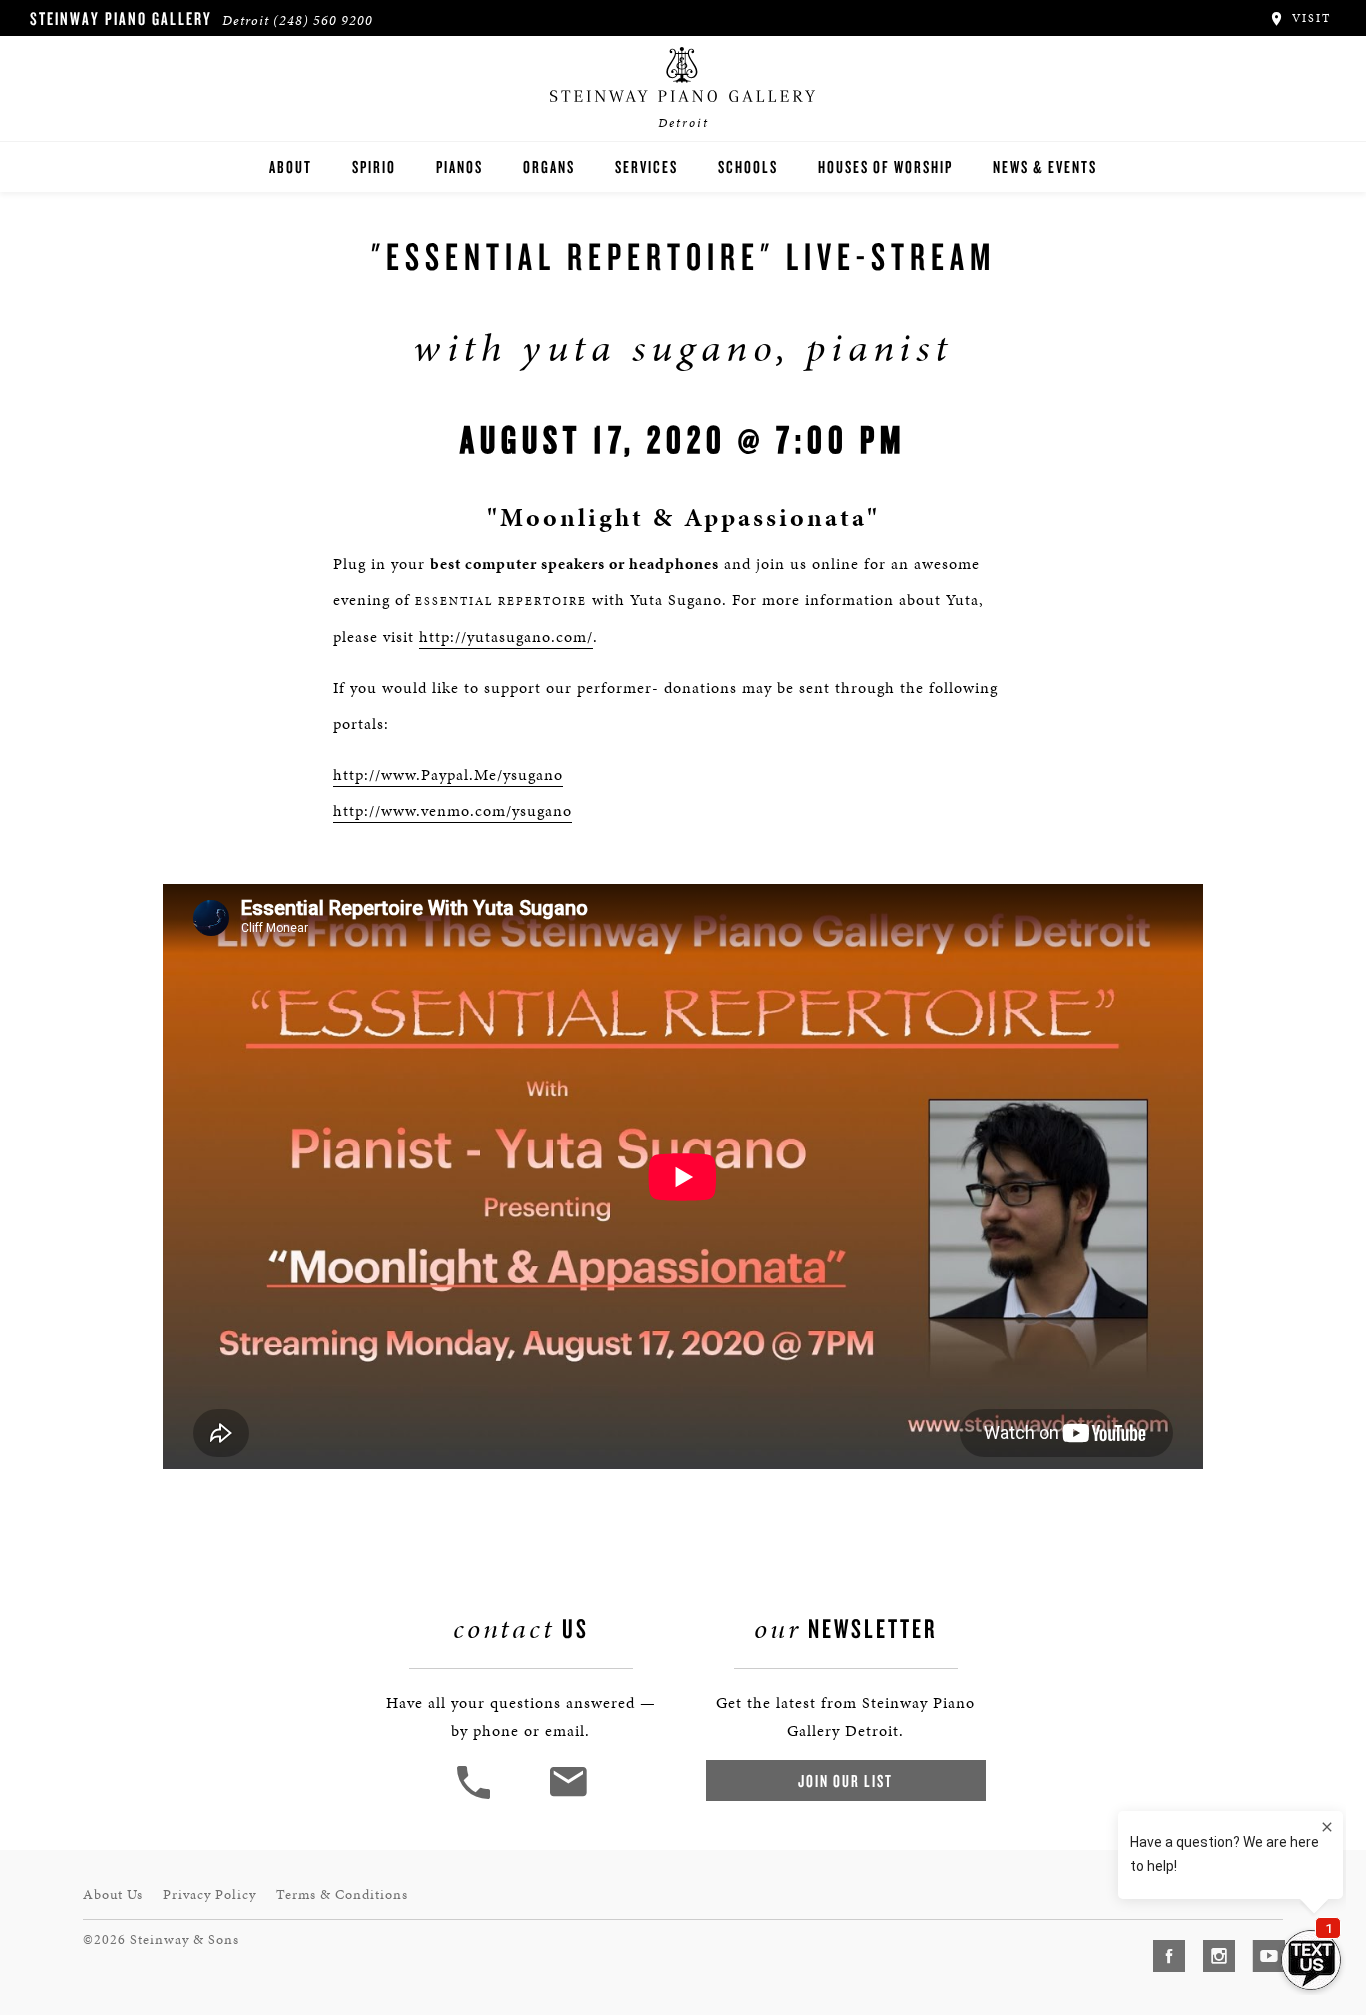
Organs (549, 166)
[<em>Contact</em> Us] (567, 1796)
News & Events (1045, 166)
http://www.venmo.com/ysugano (452, 810)
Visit (1309, 18)
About (290, 166)
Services (646, 166)
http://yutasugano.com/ (506, 636)
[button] (476, 1796)
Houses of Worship (885, 166)
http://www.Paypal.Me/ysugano (448, 774)
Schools (748, 166)
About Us (113, 1894)
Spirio (374, 166)
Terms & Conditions (342, 1894)
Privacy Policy (209, 1894)
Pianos (459, 166)
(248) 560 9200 (323, 20)
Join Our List (845, 1780)
